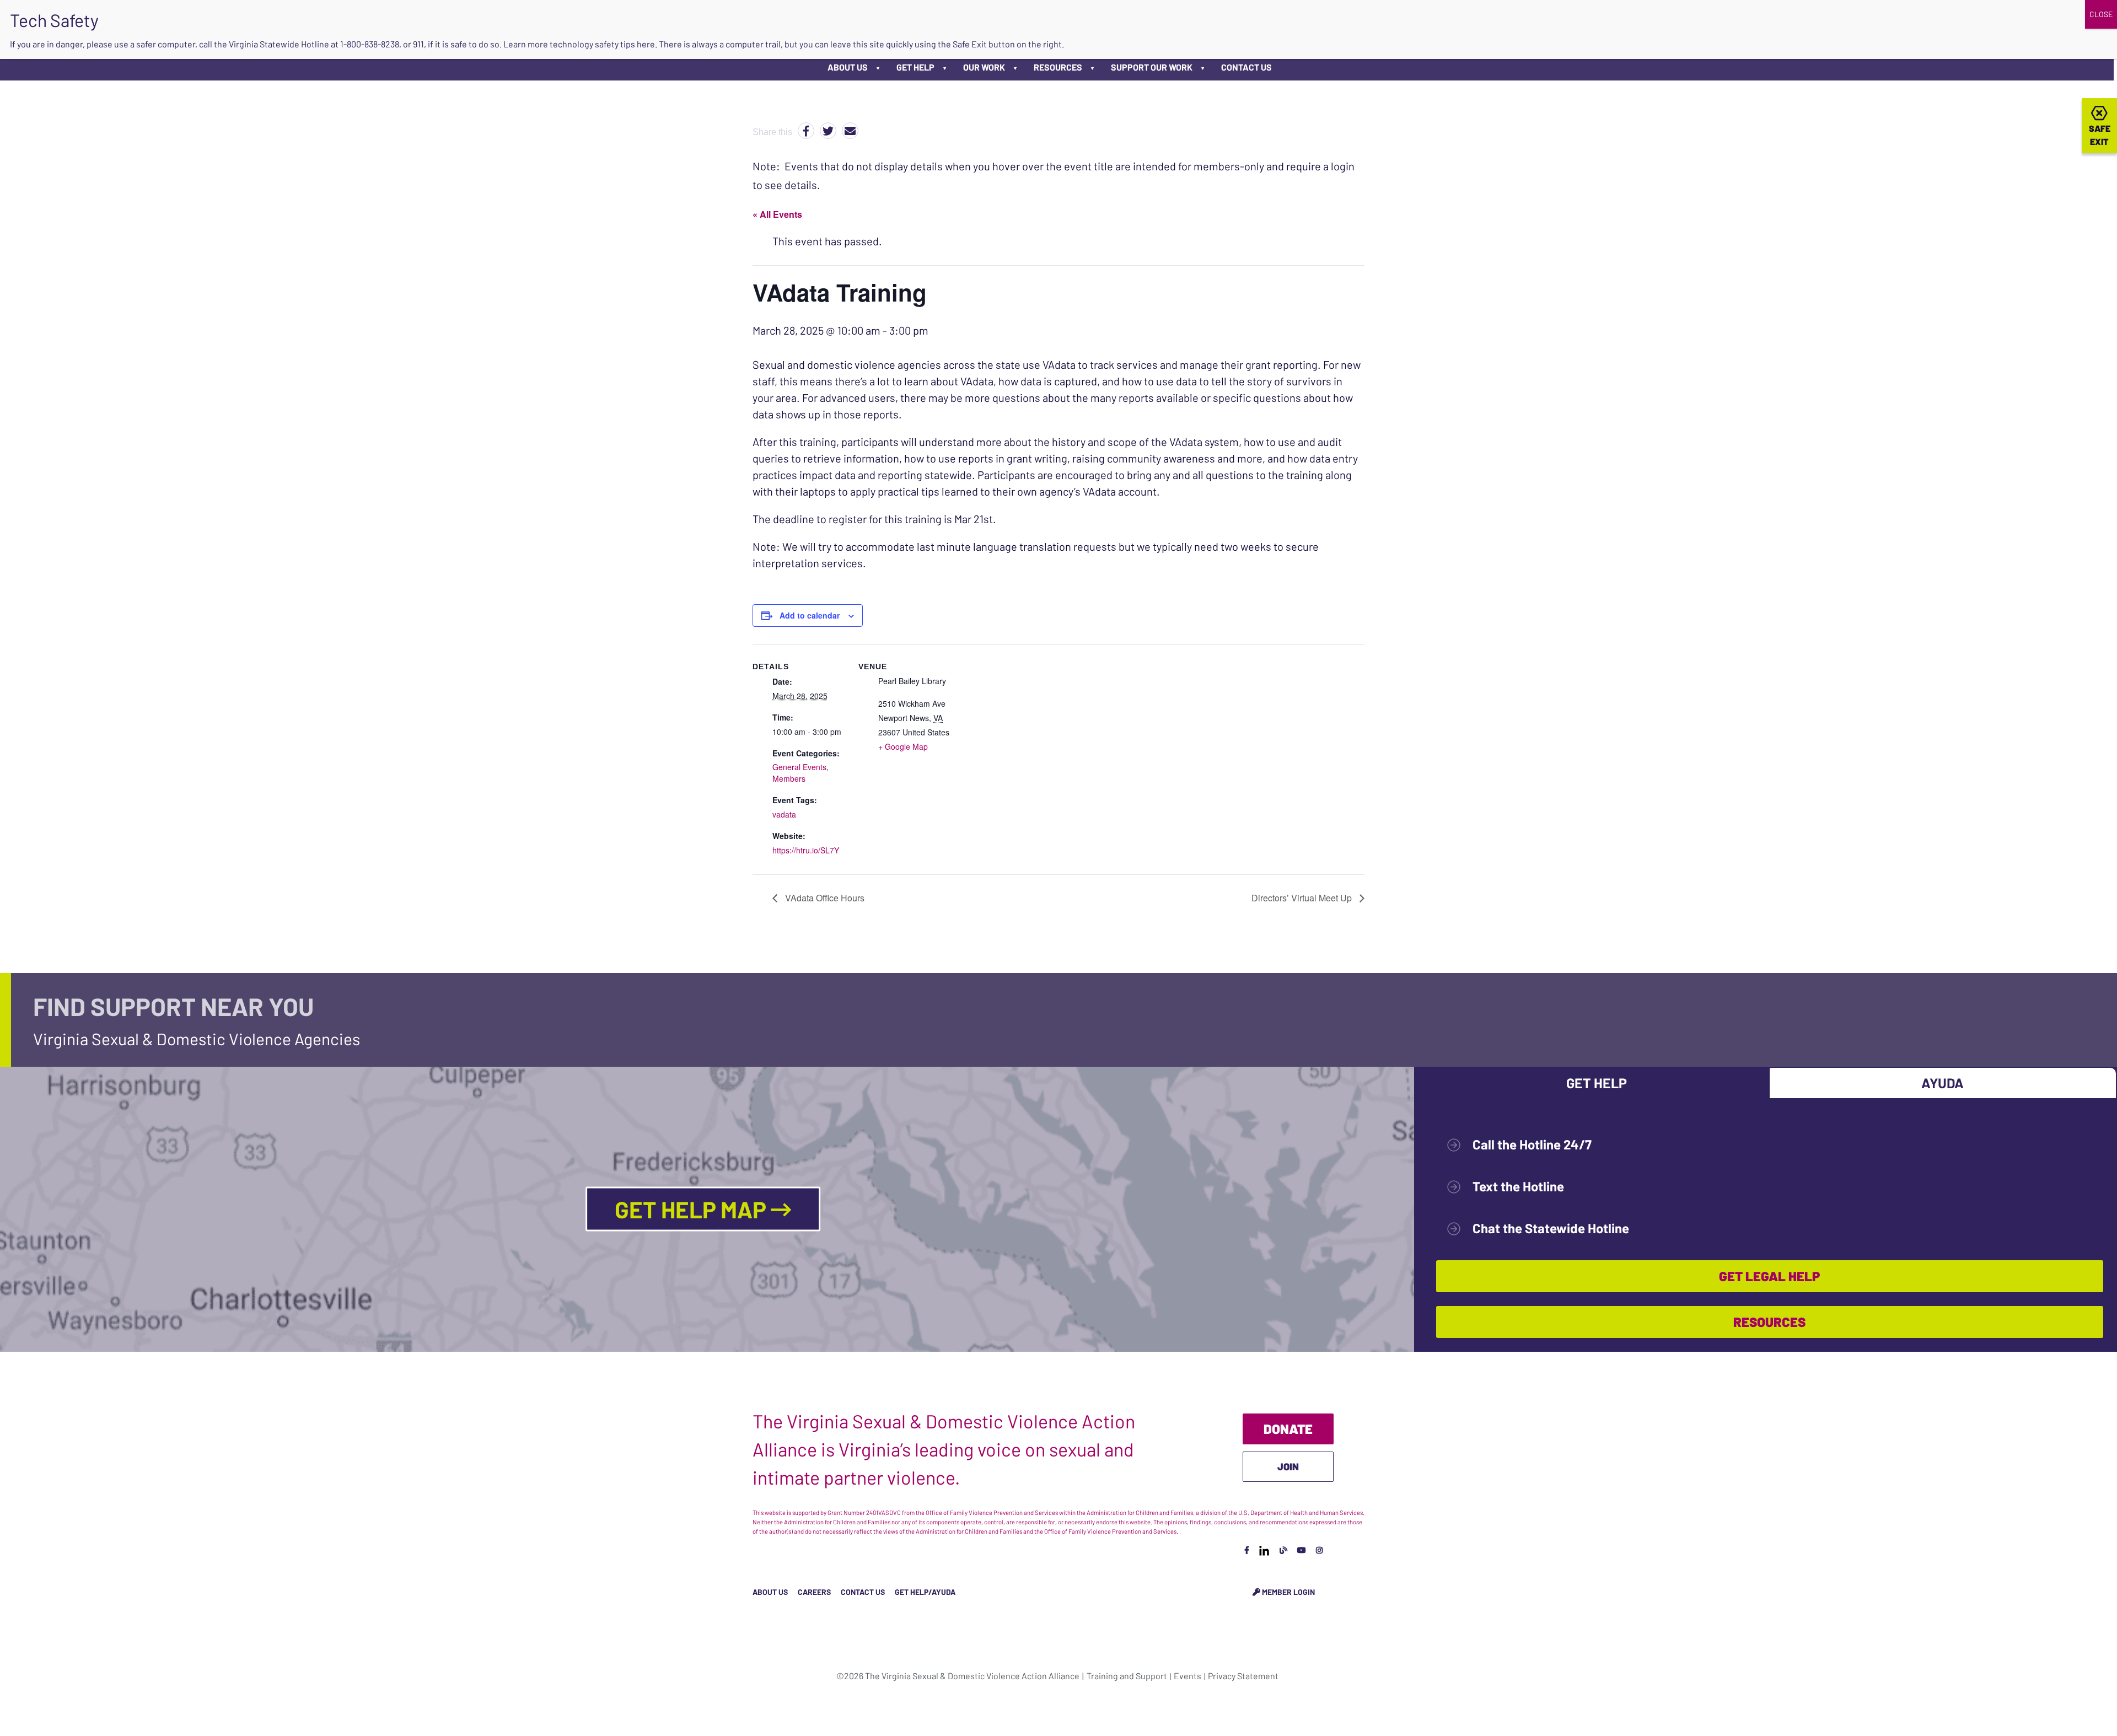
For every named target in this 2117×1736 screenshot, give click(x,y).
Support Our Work (1152, 67)
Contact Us (1246, 67)
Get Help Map (693, 1209)
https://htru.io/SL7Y (806, 850)
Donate (1288, 1429)
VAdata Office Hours (824, 898)
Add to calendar (810, 615)
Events (1188, 1676)
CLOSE (2101, 14)
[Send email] (850, 131)
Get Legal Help (1769, 1276)
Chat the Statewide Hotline (1551, 1228)
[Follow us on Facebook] (1247, 1550)
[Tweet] (828, 131)
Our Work (984, 67)
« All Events (777, 214)
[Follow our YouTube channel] (1302, 1550)
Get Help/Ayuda (925, 1592)
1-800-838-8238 (370, 44)
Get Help (915, 67)
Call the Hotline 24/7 (1532, 1144)
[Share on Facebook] (806, 131)
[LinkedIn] (1264, 1550)
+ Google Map (903, 746)
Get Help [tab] (1597, 1083)
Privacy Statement (1243, 1676)
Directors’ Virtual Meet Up (1303, 898)
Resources (1058, 67)
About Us (848, 67)
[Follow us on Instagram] (1319, 1550)
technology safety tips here (602, 44)
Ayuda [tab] (1943, 1083)
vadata (784, 814)
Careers (814, 1592)
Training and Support (1127, 1676)
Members (789, 778)
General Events (799, 767)
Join (1288, 1466)
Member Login (1288, 1592)
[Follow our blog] (1283, 1550)
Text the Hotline (1518, 1186)
